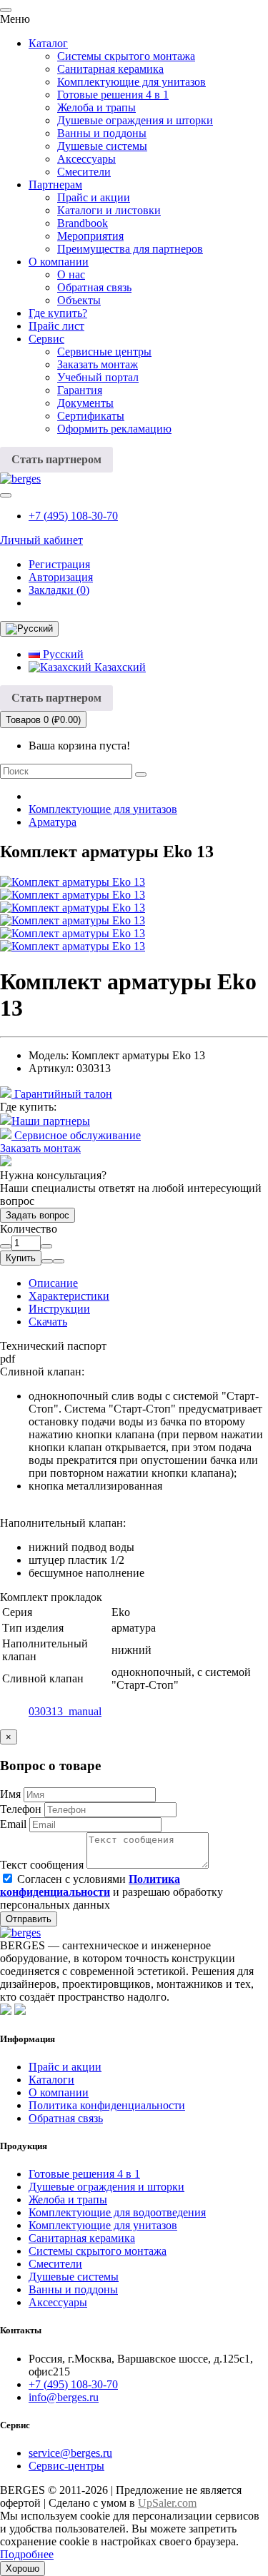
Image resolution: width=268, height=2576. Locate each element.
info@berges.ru (64, 2397)
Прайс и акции (94, 197)
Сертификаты (91, 416)
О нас (71, 274)
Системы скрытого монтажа (126, 56)
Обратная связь (94, 287)
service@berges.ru (70, 2453)
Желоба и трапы (96, 107)
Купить (21, 1258)
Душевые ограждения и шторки (135, 120)
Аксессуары (86, 159)
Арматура (53, 822)
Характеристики (69, 1296)
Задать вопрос (38, 1215)
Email (13, 1824)
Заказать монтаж (98, 364)
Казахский (119, 667)
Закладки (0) (59, 590)
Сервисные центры (104, 352)
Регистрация (59, 564)
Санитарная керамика (110, 69)
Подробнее (27, 2554)
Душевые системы (102, 146)
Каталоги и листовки (109, 210)
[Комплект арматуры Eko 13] (73, 882)
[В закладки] (47, 1261)
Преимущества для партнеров (130, 249)
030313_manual (65, 1711)
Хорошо (23, 2569)
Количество (29, 1229)
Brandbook (83, 223)
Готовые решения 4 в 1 (113, 95)
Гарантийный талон (62, 1094)
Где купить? (58, 313)
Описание (53, 1283)
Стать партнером (56, 459)
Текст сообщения (42, 1865)
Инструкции (59, 1309)
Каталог (48, 43)
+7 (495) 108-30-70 (73, 516)
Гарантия (80, 390)
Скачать (48, 1322)
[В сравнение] (59, 1261)
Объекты (79, 300)
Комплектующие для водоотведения (117, 2212)
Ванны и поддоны (102, 133)
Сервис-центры (66, 2466)
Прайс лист (56, 326)
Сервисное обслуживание (76, 1135)
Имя (10, 1794)
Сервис (46, 339)
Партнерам (55, 185)
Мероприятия (90, 236)
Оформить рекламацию (114, 429)
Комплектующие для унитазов (131, 82)
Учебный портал (98, 377)
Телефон (21, 1809)
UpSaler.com (167, 2503)
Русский (62, 654)
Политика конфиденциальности (107, 2105)
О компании (59, 262)
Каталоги (51, 2080)
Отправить (29, 1919)
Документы (85, 403)
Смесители (84, 172)
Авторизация (61, 577)
